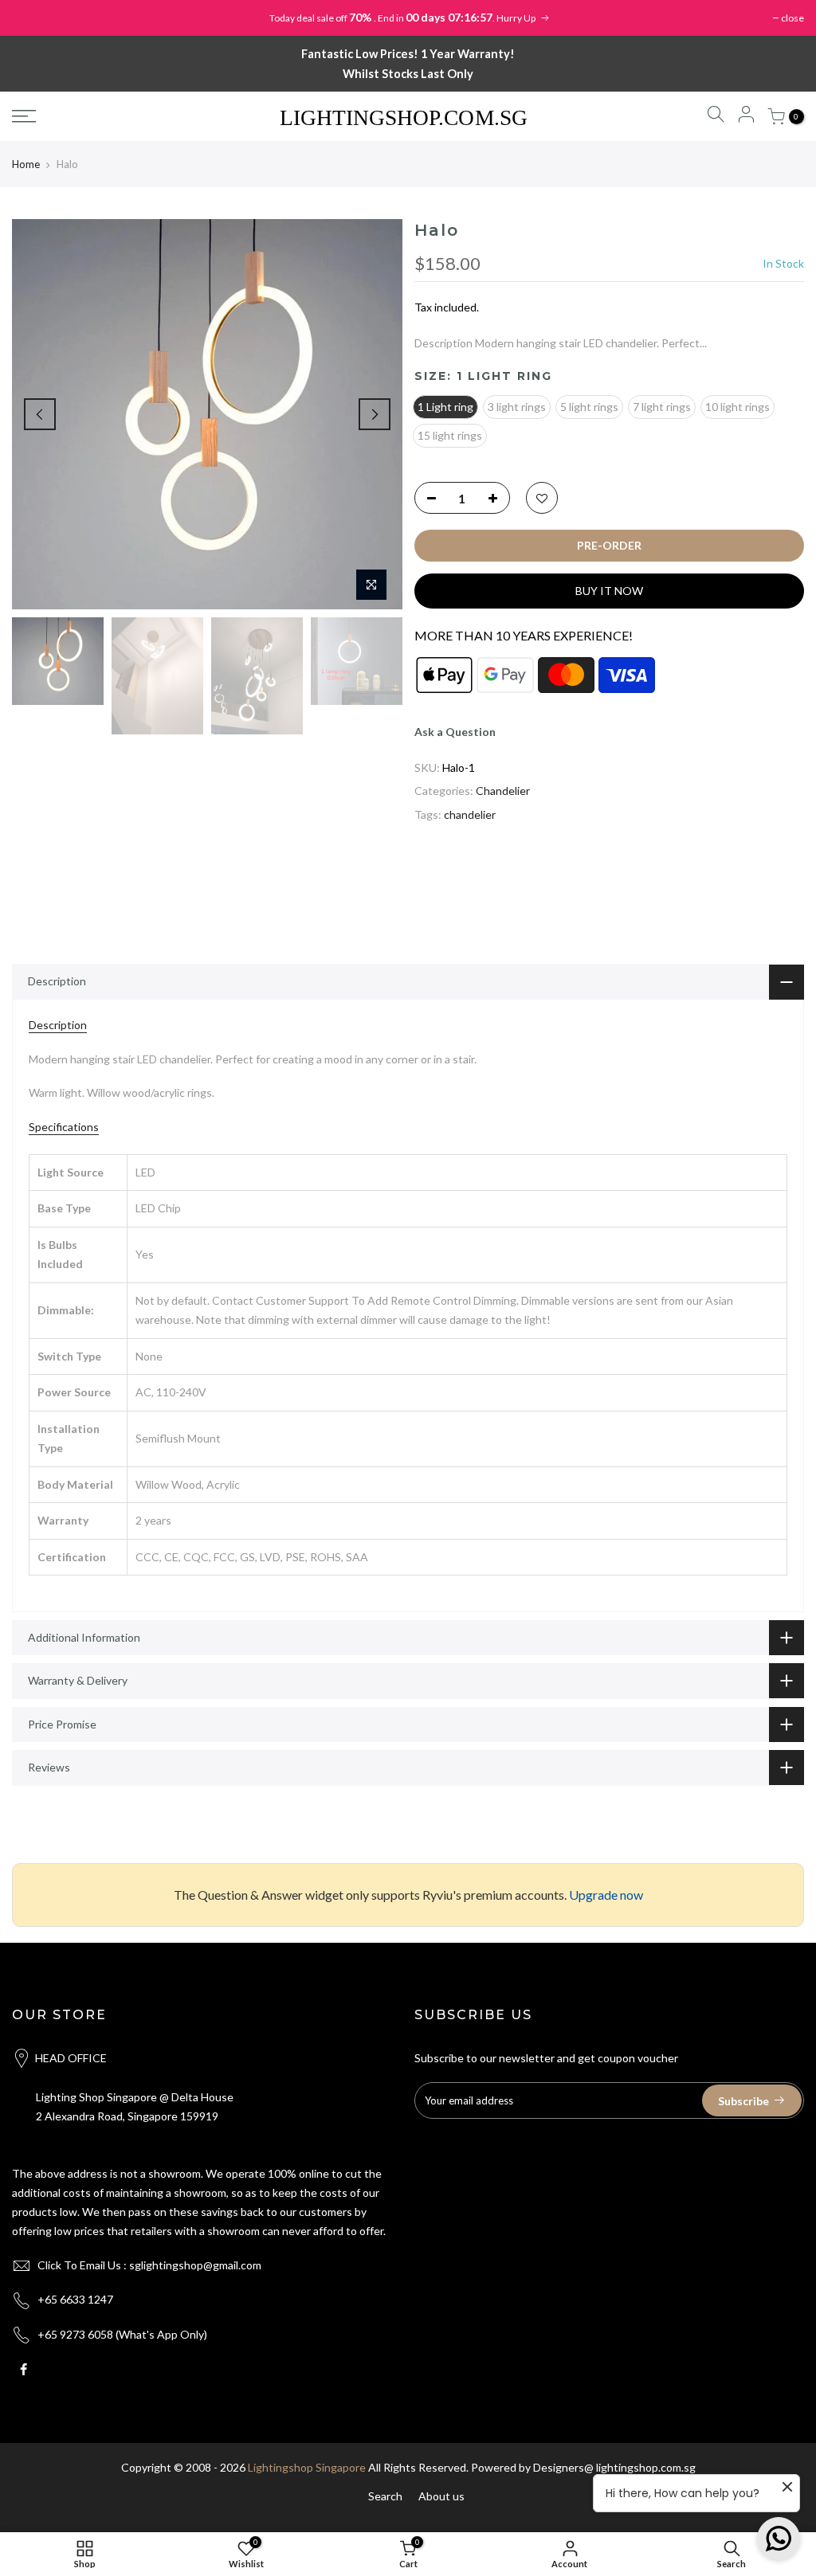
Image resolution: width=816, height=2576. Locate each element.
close (792, 18)
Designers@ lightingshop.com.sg (614, 2467)
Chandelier (503, 791)
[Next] (375, 414)
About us (441, 2496)
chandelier (470, 814)
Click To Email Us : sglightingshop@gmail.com (149, 2265)
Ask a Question (455, 732)
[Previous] (40, 414)
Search (385, 2496)
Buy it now (609, 591)
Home (26, 164)
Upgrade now (606, 1895)
